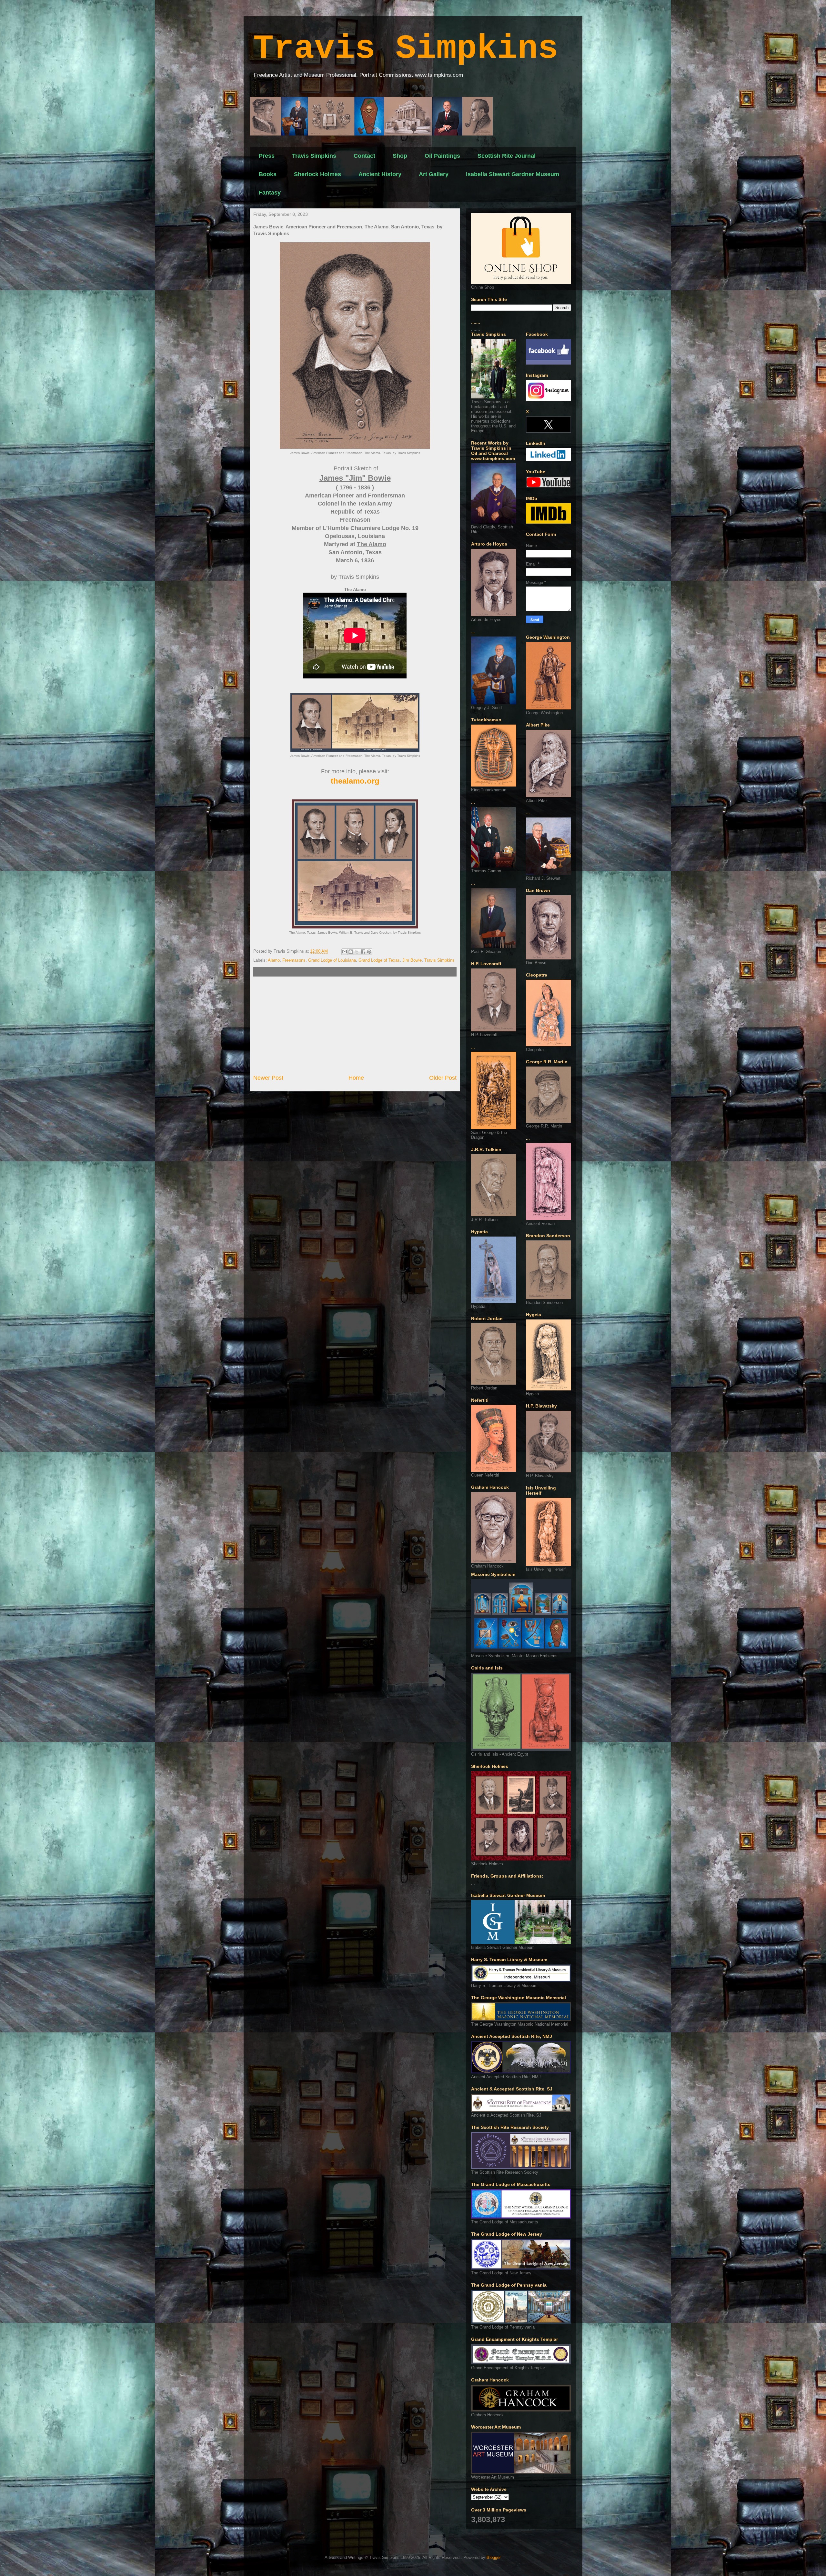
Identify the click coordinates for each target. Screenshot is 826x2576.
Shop (400, 156)
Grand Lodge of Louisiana (332, 960)
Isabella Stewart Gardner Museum (513, 174)
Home (356, 1078)
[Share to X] (357, 952)
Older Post (443, 1078)
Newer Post (268, 1078)
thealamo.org (355, 781)
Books (268, 174)
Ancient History (380, 174)
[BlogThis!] (351, 952)
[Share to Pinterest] (369, 952)
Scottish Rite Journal (507, 156)
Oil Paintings (442, 156)
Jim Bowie (412, 960)
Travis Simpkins (406, 49)
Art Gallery (434, 174)
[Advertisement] (355, 1025)
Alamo (274, 960)
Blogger (494, 2557)
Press (267, 156)
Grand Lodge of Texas (379, 960)
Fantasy (270, 193)
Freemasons (294, 960)
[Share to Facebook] (363, 952)
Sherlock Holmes (317, 174)
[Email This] (345, 952)
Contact (364, 156)
